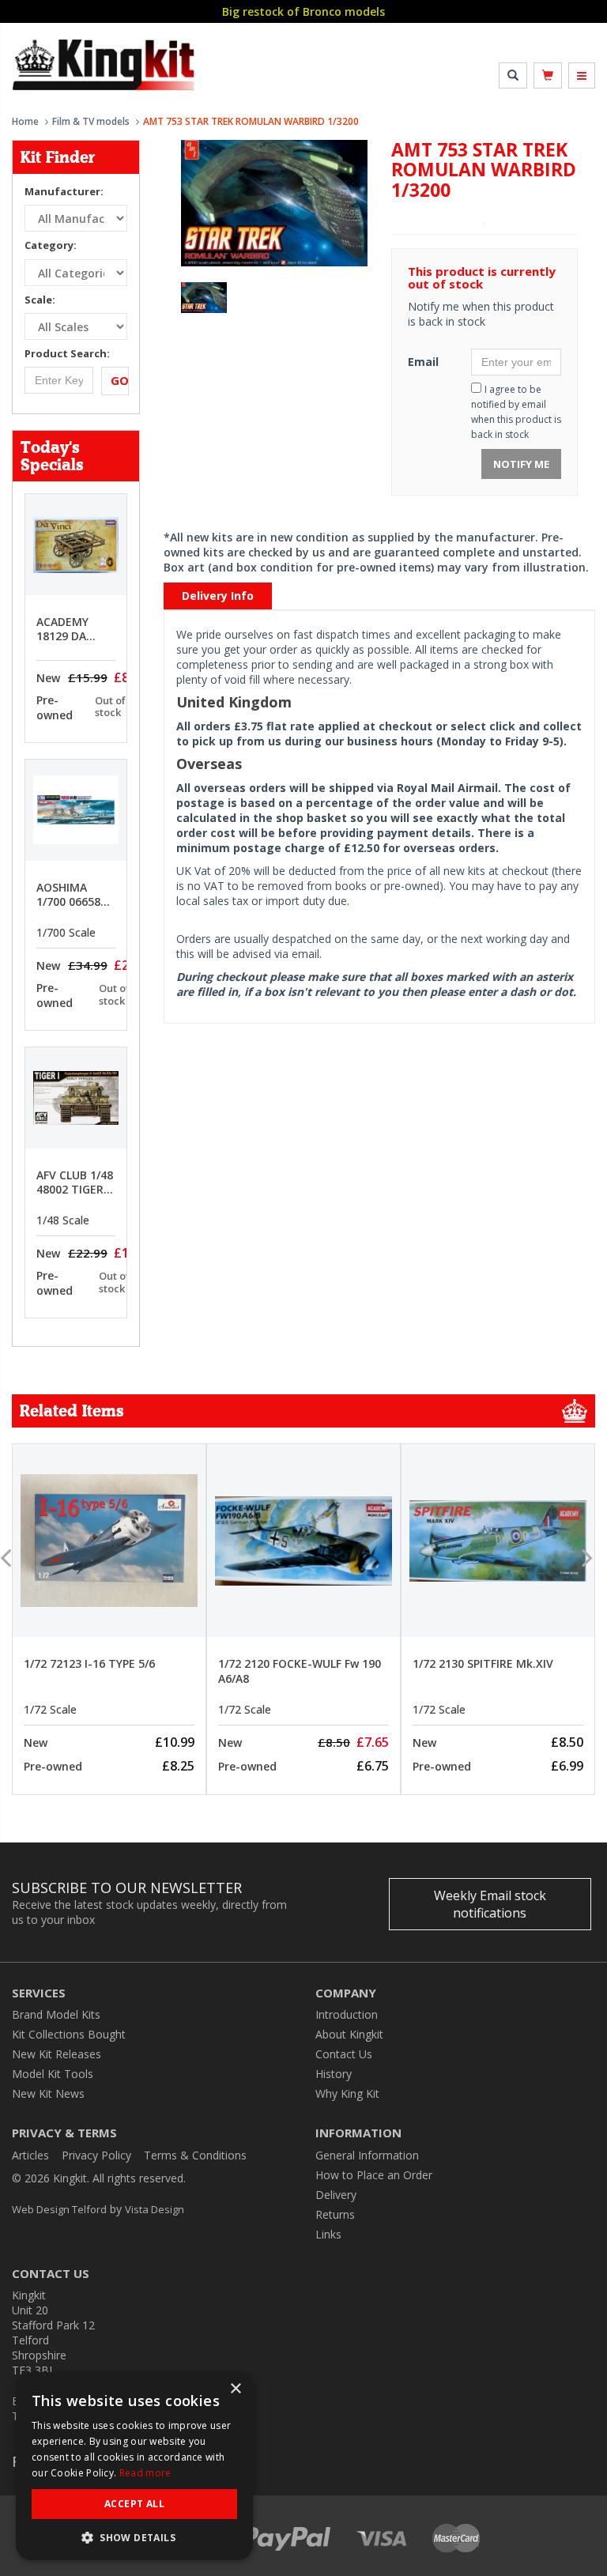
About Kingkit (349, 2034)
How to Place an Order (374, 2175)
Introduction (347, 2014)
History (334, 2074)
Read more (145, 2473)
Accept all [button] (134, 2504)
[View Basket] (548, 75)
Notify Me (521, 464)
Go (120, 380)
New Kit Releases (57, 2054)
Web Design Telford (59, 2209)
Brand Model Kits (56, 2014)
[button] (134, 2537)
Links (328, 2234)
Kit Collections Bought (69, 2034)
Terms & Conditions (195, 2155)
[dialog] (134, 2466)
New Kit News (48, 2093)
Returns (335, 2214)
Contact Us (344, 2054)
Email (423, 362)
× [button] (235, 2389)
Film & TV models (91, 121)
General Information (367, 2155)
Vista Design (155, 2209)
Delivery (336, 2195)
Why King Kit (347, 2093)
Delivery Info (218, 596)
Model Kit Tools (53, 2074)
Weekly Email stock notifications (490, 1904)
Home (25, 121)
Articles (30, 2155)
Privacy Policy (96, 2155)
